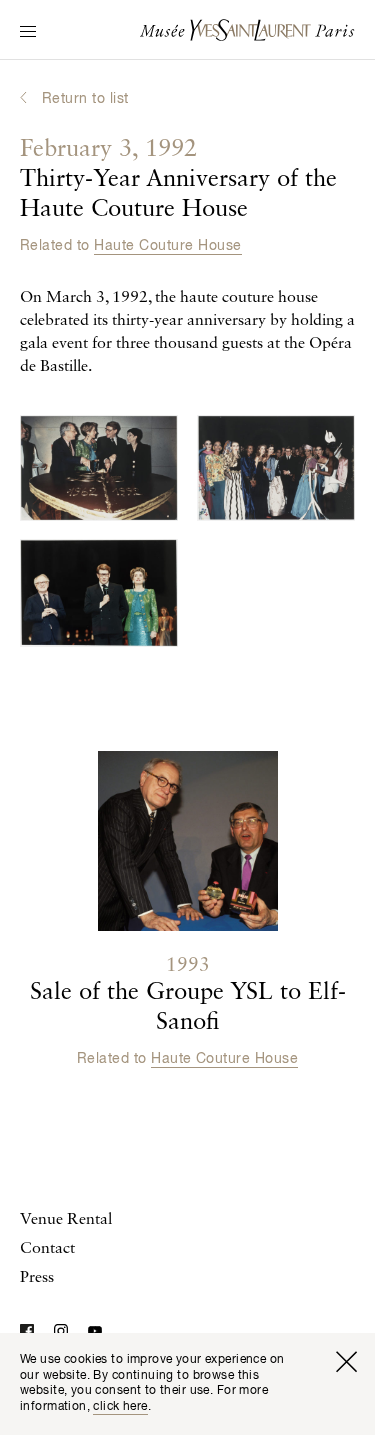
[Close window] (346, 1362)
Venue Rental (66, 1220)
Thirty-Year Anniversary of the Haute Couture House (178, 180)
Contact (47, 1249)
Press (37, 1278)
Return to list (85, 99)
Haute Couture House (167, 246)
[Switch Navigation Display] (28, 33)
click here (120, 1407)
